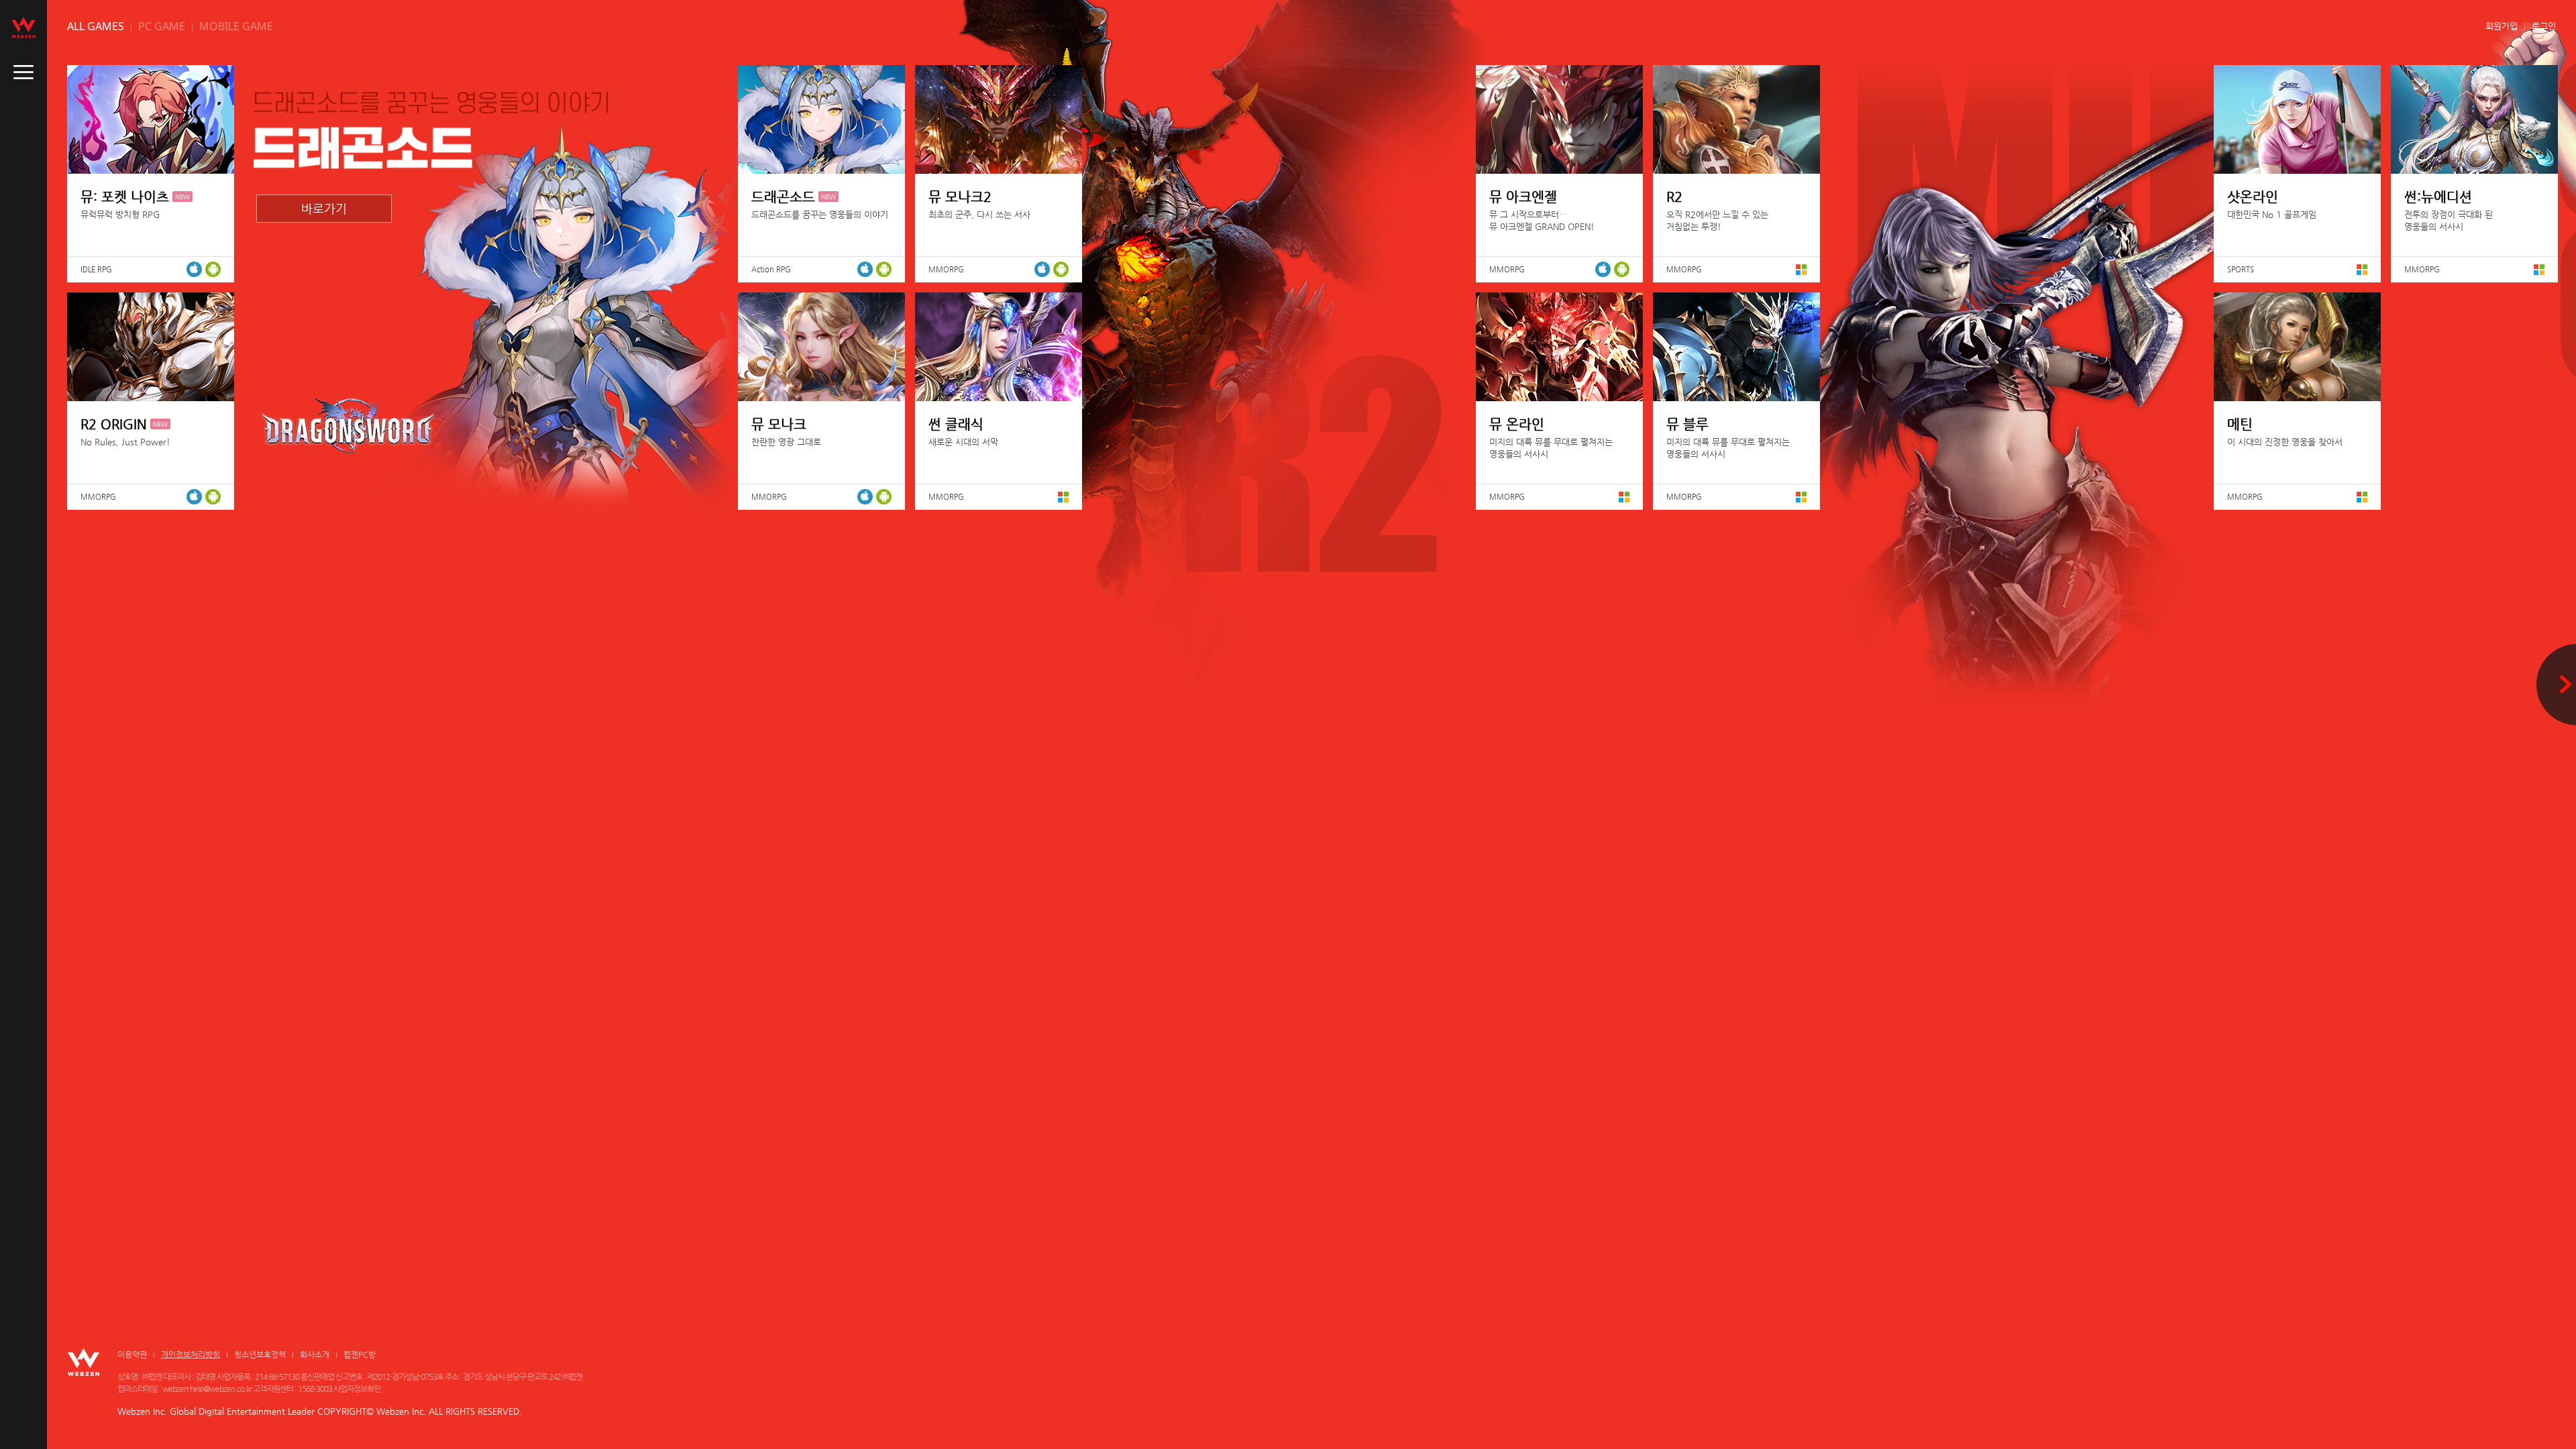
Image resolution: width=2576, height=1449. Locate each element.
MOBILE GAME (236, 26)
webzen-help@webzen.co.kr (207, 1389)
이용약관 (132, 1354)
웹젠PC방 (360, 1354)
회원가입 (2502, 26)
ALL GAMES (96, 26)
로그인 (2544, 26)
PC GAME (162, 26)
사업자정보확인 (357, 1389)
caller (23, 72)
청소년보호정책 (260, 1354)
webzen (23, 28)
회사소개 (315, 1354)
